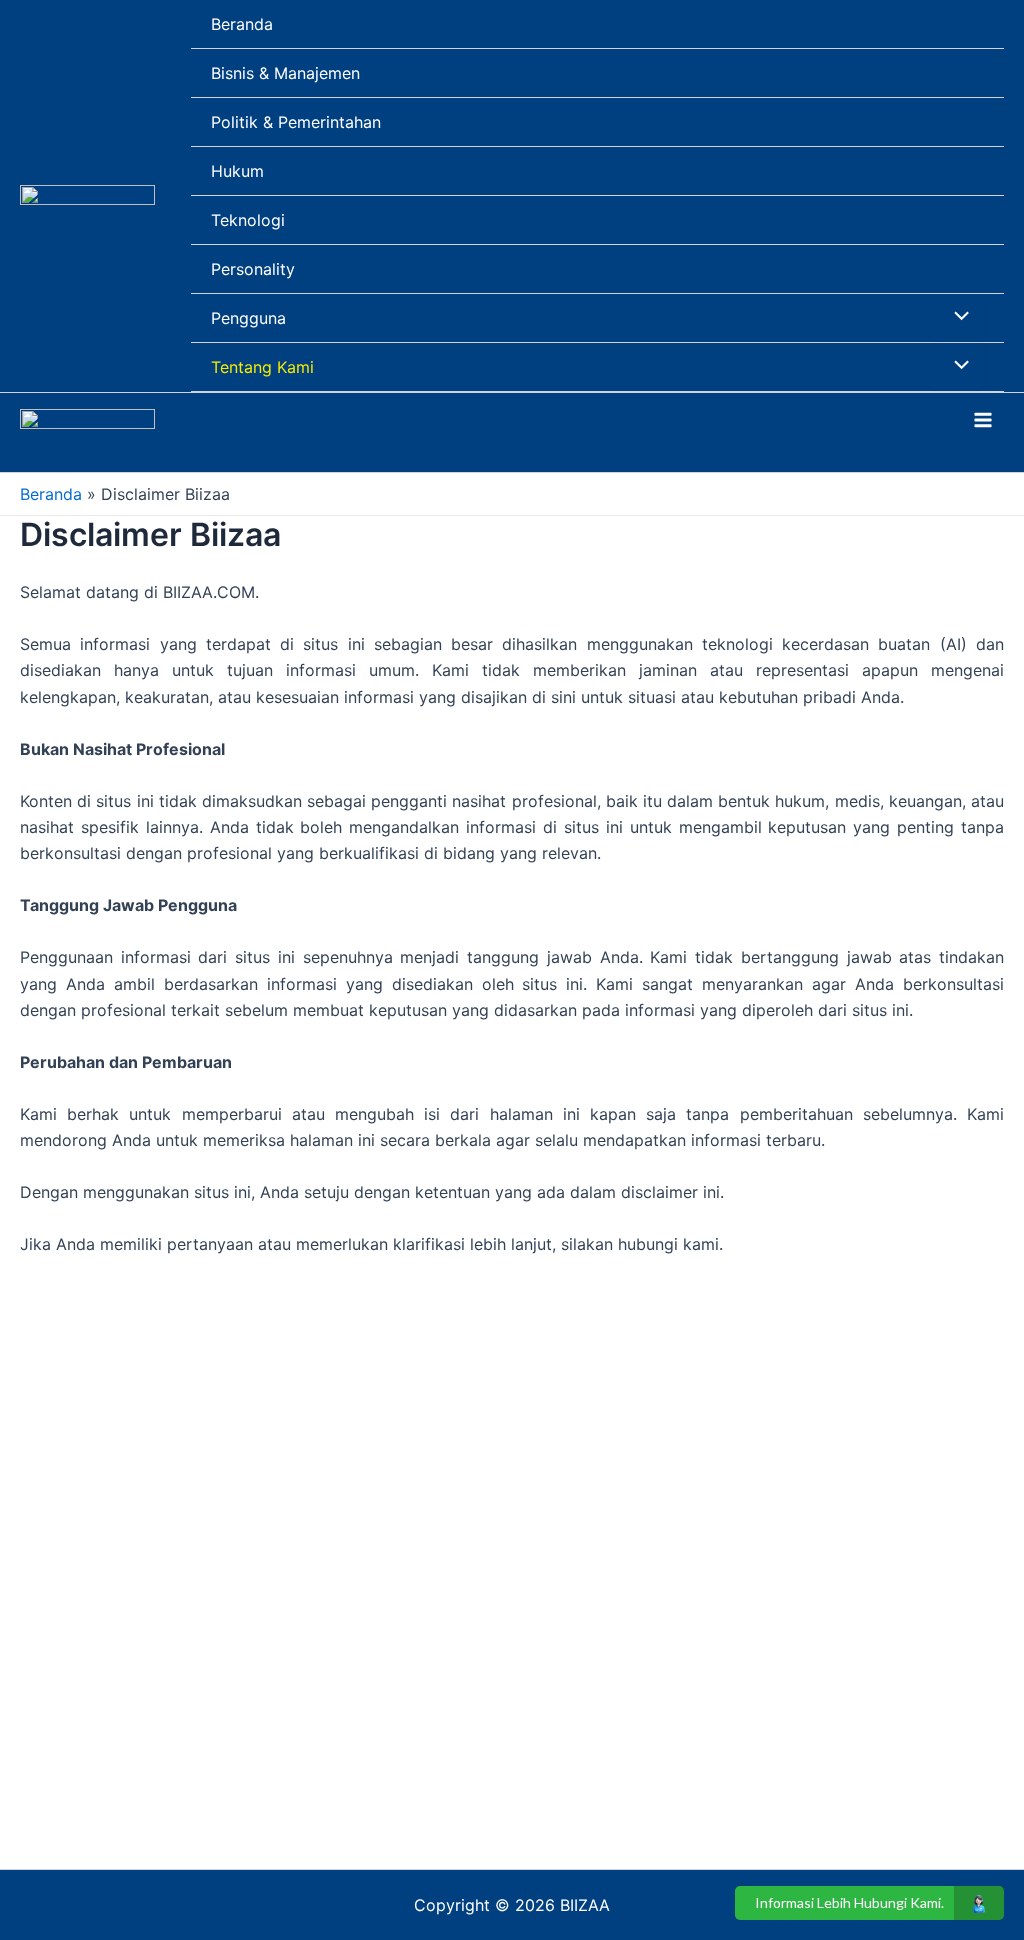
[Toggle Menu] (957, 317)
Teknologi (248, 220)
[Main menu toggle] (983, 420)
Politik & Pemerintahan (296, 122)
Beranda (242, 24)
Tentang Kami (262, 367)
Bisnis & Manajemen (285, 73)
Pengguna (248, 318)
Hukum (237, 171)
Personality (253, 269)
